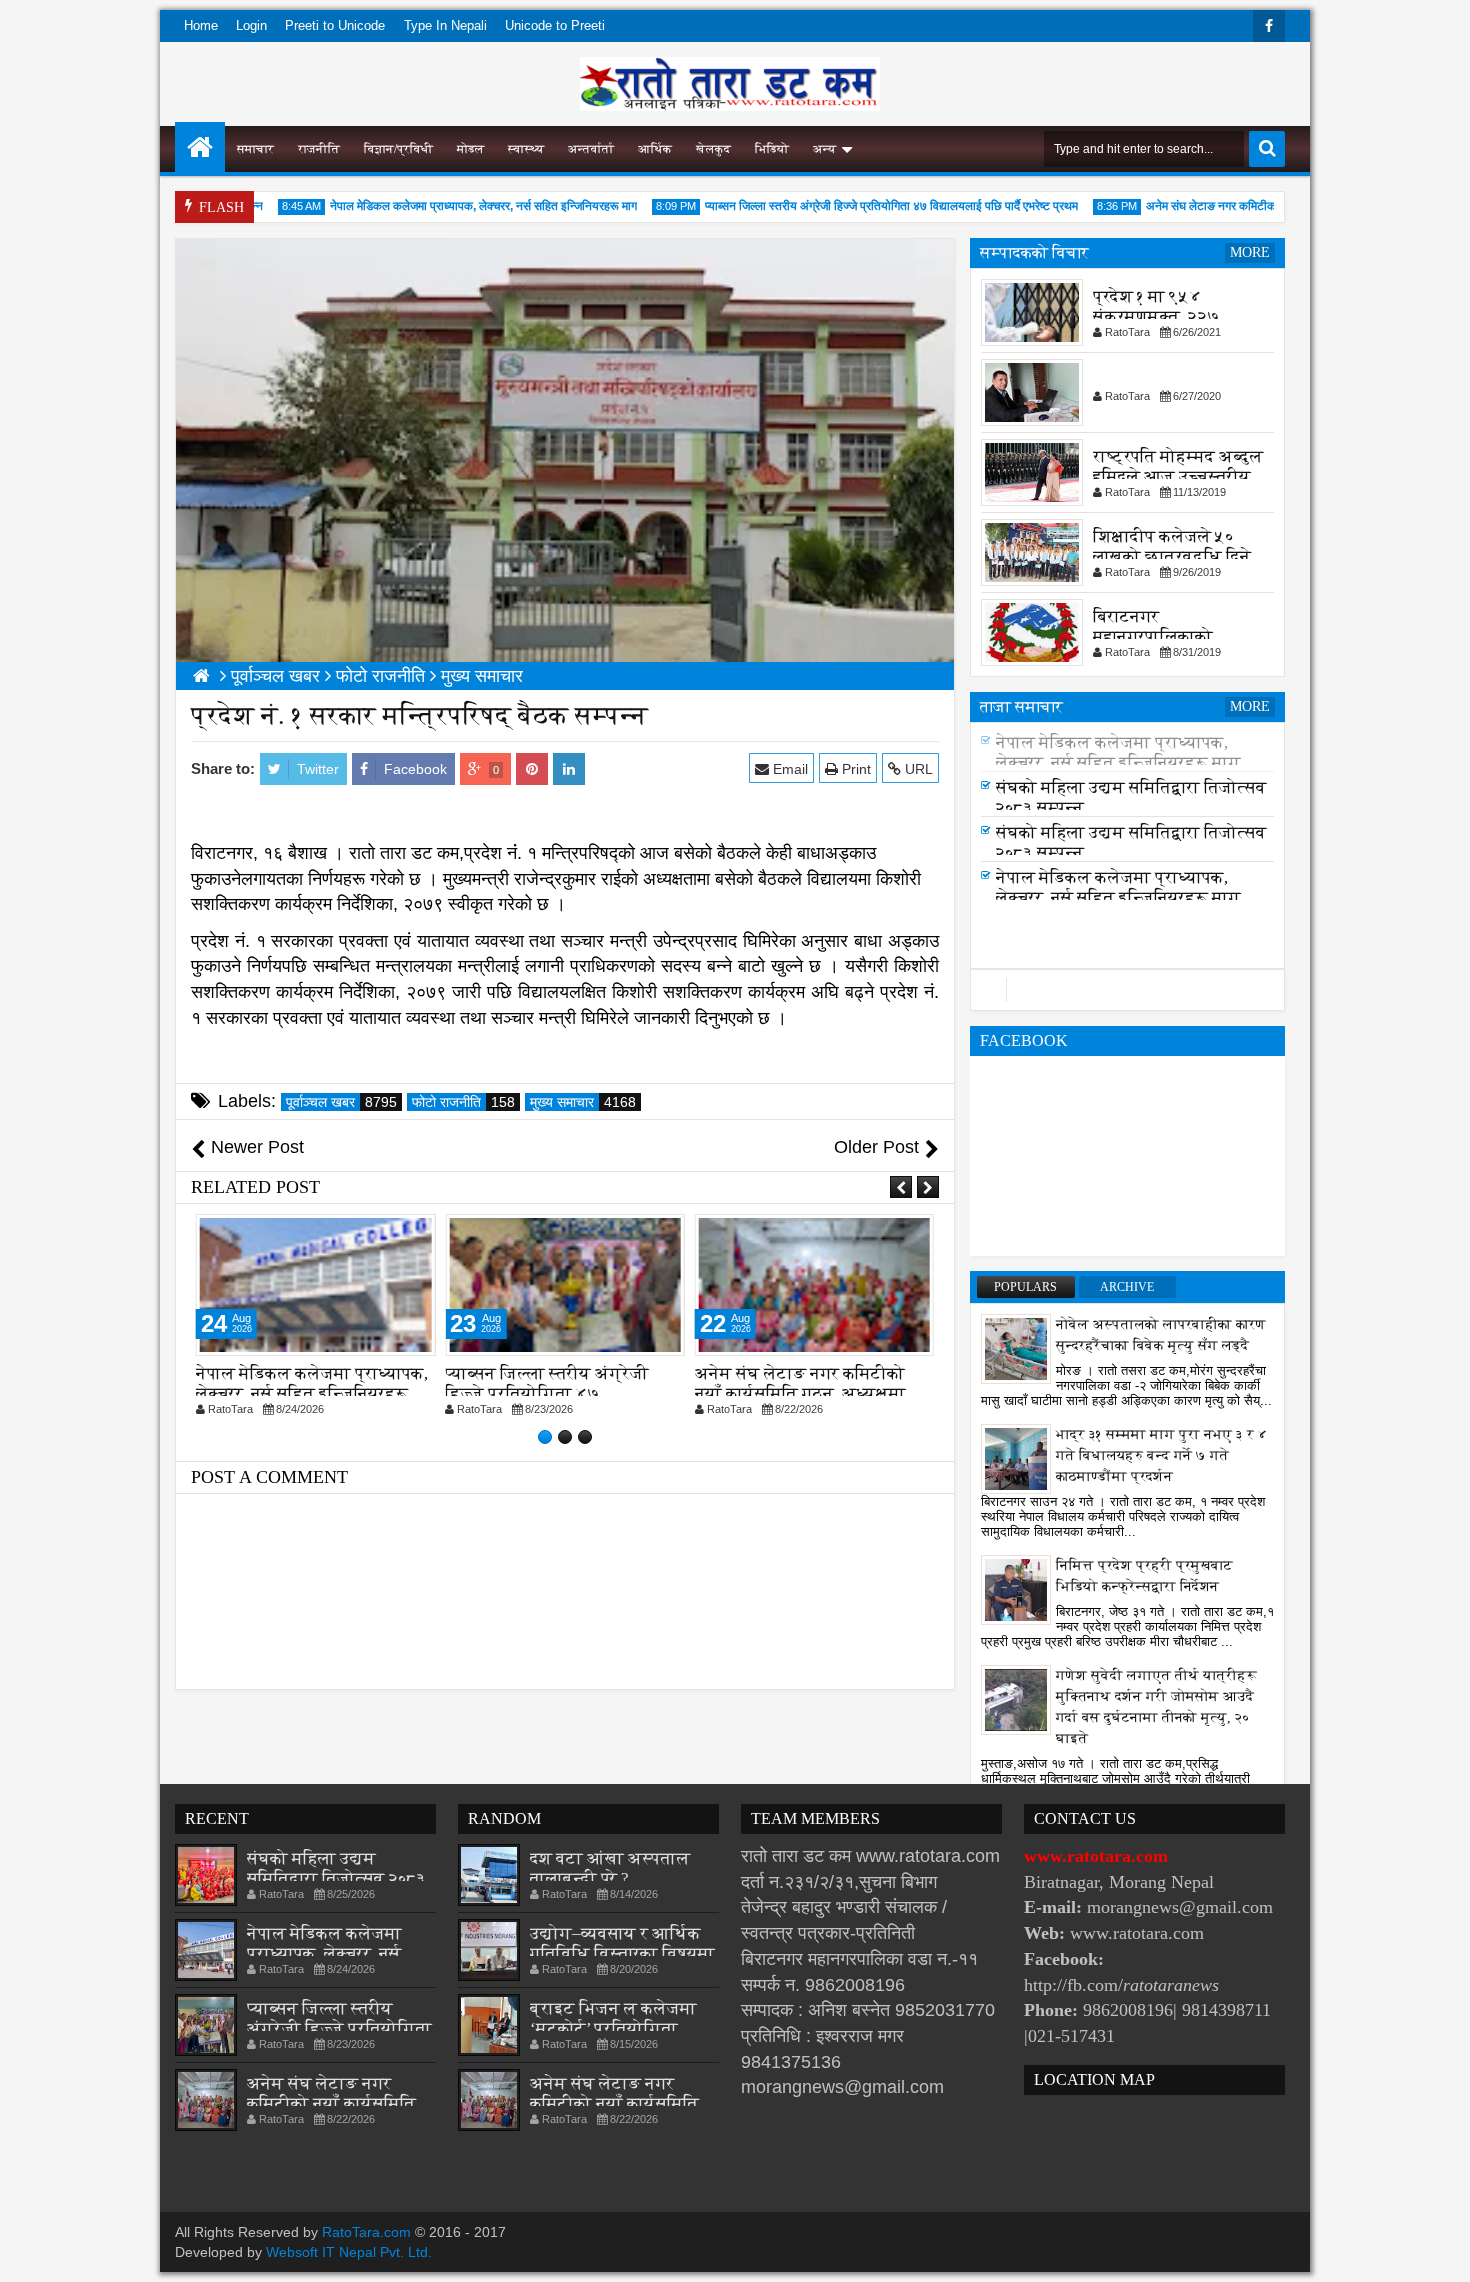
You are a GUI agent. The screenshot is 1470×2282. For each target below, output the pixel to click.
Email (788, 769)
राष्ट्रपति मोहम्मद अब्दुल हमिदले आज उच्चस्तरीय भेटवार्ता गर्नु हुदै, (1178, 476)
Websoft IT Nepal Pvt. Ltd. (349, 2252)
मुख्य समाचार (583, 1102)
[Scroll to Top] (1440, 2252)
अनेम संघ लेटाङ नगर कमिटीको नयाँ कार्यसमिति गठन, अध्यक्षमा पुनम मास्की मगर (800, 1393)
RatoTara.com (366, 2232)
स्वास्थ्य (526, 149)
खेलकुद (713, 149)
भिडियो (772, 149)
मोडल (470, 149)
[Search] (1267, 149)
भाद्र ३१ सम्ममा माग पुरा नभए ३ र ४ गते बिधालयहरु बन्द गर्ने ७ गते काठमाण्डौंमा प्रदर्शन (1162, 1455)
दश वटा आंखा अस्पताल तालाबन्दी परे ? (610, 1868)
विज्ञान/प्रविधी (398, 149)
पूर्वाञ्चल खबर (341, 1102)
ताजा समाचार (1021, 706)
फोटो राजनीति (463, 1102)
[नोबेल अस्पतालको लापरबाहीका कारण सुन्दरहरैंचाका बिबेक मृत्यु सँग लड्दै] (1016, 1348)
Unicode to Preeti (555, 25)
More (1250, 252)
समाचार (255, 149)
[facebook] (1269, 26)
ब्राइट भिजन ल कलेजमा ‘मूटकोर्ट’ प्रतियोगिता (613, 2018)
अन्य (824, 149)
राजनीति (319, 149)
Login (251, 25)
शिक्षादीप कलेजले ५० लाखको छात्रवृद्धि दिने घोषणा (1172, 556)
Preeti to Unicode (335, 25)
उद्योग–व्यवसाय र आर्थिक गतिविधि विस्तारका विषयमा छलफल (622, 1953)
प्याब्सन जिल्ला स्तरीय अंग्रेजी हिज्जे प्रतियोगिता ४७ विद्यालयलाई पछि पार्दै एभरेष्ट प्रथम (858, 206)
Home (201, 25)
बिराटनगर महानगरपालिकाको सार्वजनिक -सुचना (1153, 636)
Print (854, 769)
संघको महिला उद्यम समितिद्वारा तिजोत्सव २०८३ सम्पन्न (336, 1878)
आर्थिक (655, 149)
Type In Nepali (445, 25)
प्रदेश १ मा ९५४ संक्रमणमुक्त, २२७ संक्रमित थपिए (1156, 316)
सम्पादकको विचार (1034, 252)
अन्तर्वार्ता (591, 149)
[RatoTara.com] (200, 147)
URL (917, 769)
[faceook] (1127, 990)
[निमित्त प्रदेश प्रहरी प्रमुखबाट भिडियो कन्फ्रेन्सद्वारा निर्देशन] (1016, 1589)
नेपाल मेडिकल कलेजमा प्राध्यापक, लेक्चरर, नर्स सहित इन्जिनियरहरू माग (450, 206)
